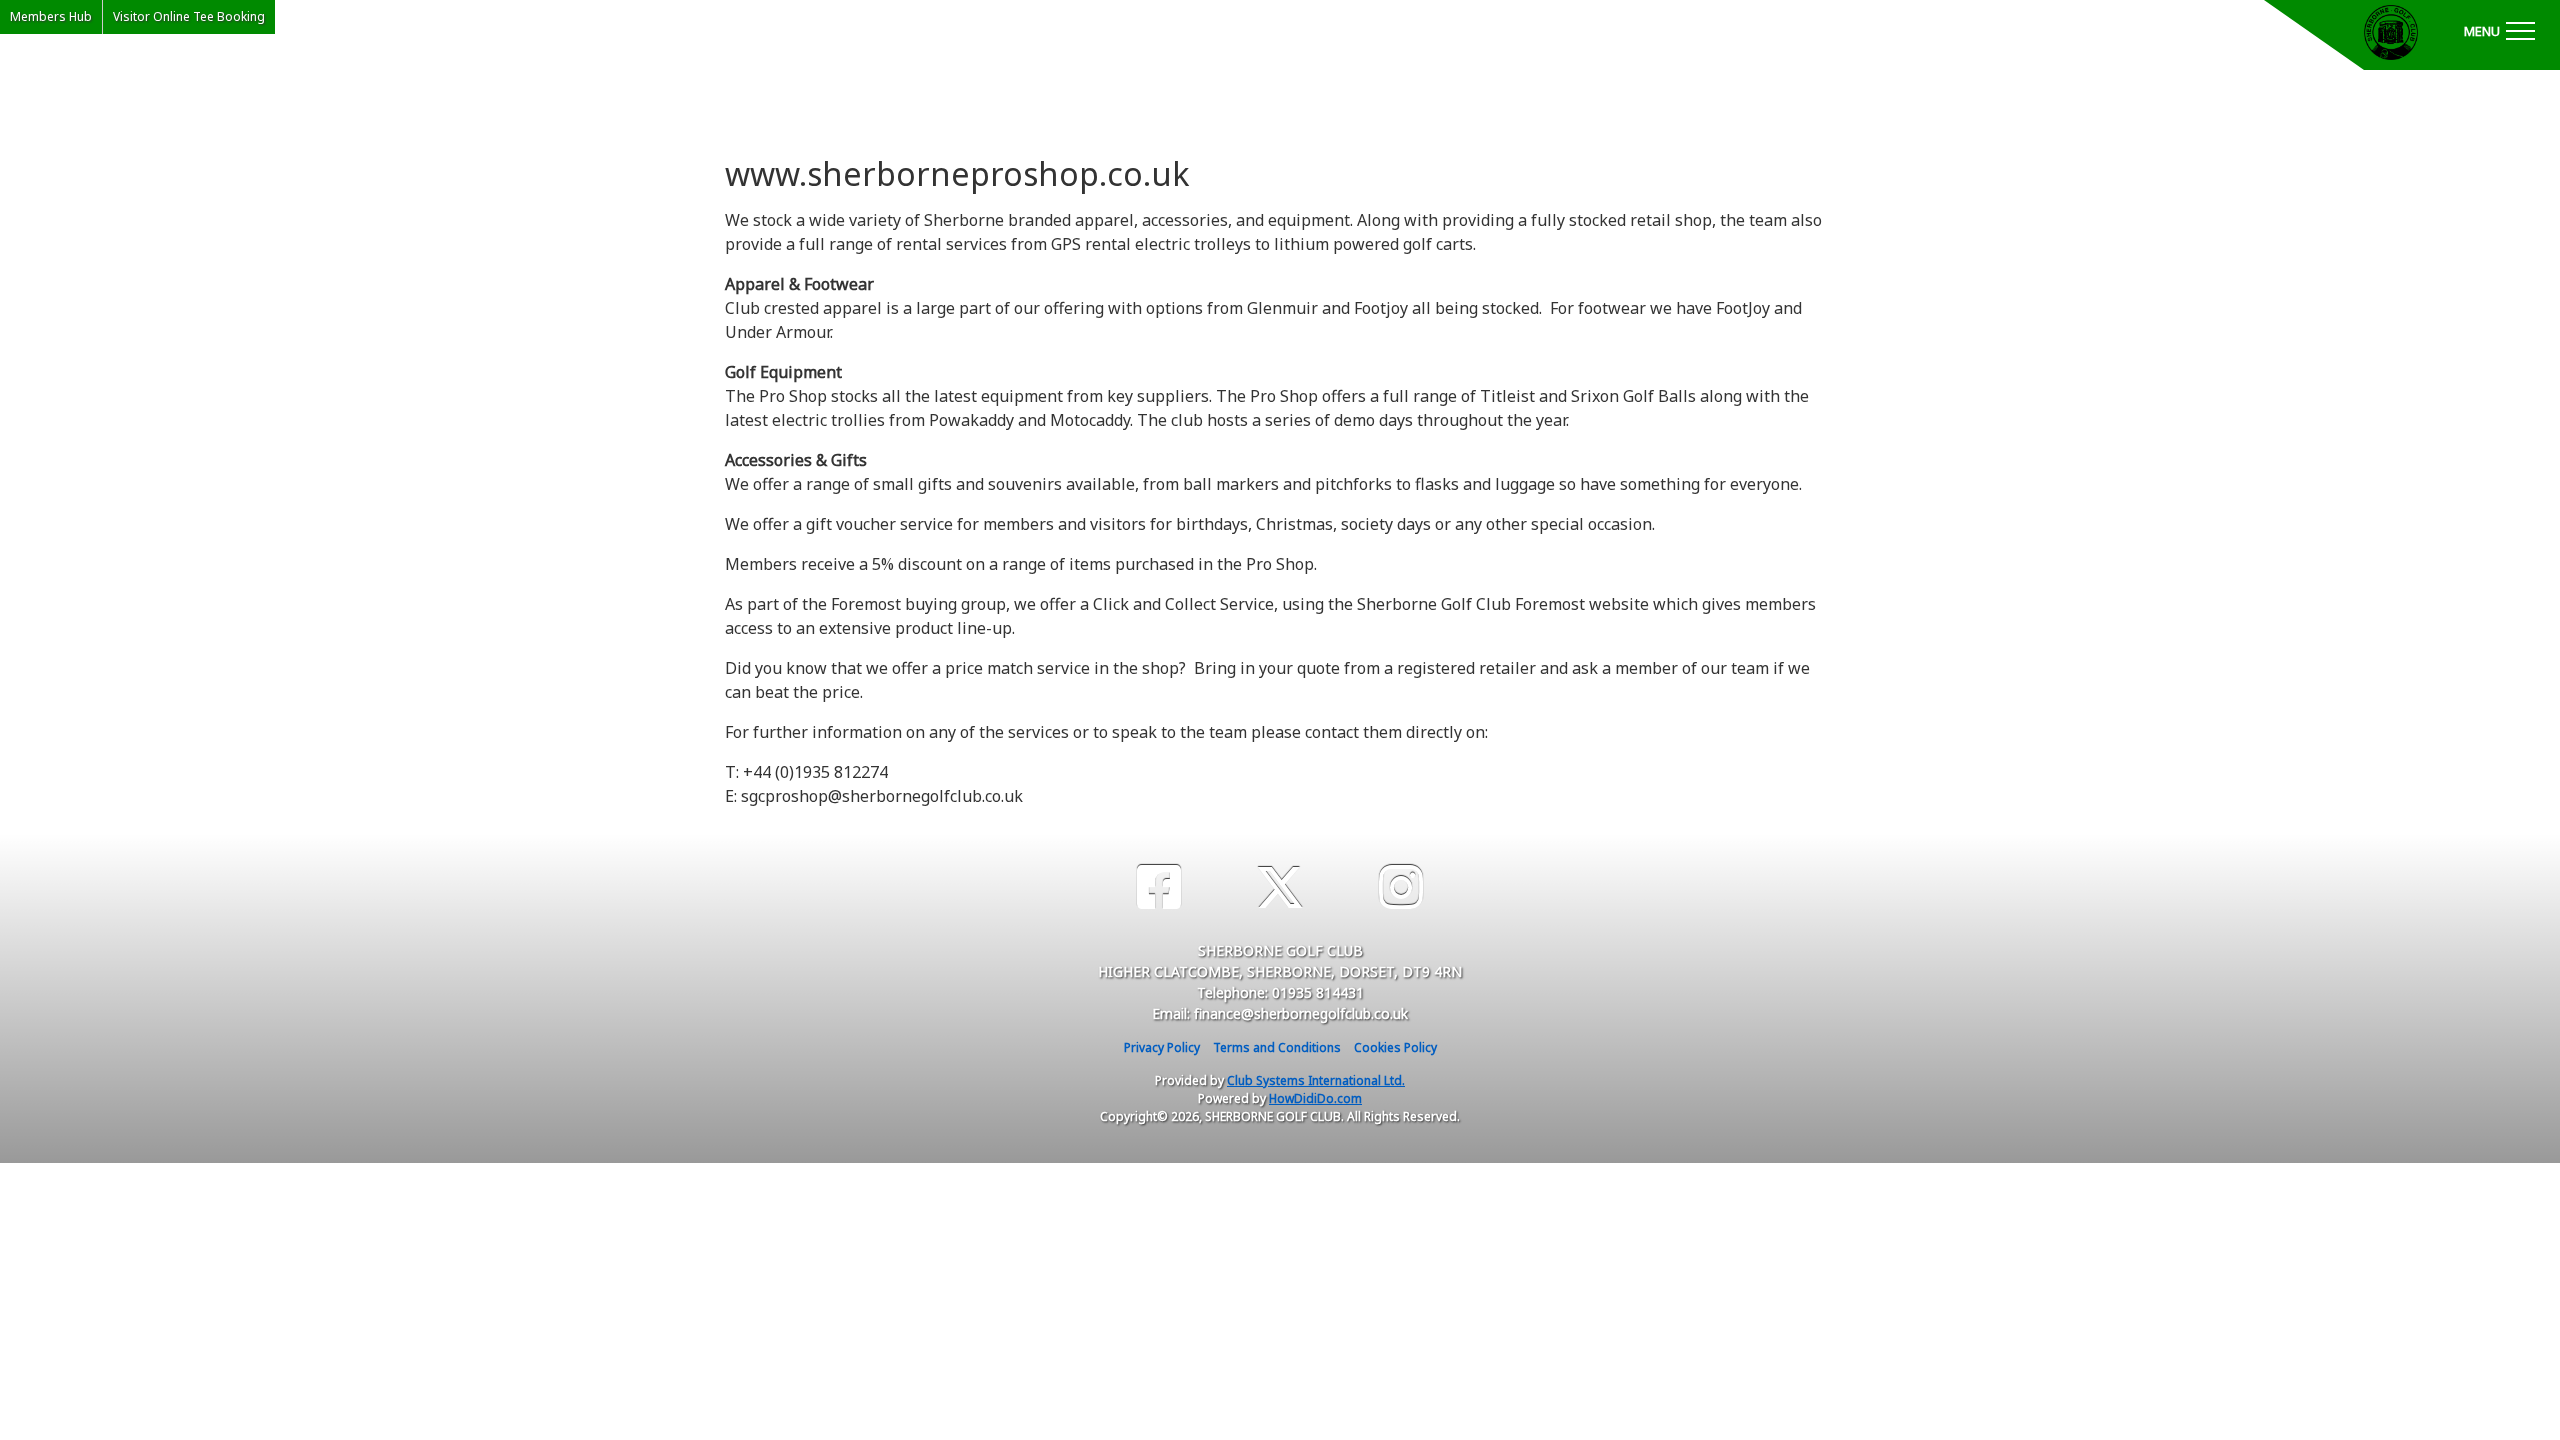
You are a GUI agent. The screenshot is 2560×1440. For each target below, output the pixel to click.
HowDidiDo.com (1315, 1098)
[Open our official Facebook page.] (1159, 887)
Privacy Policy (1162, 1047)
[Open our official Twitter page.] (1280, 887)
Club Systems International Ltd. (1316, 1080)
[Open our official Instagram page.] (1401, 887)
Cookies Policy (1395, 1047)
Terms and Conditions (1277, 1047)
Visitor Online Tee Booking (189, 16)
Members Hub (51, 16)
